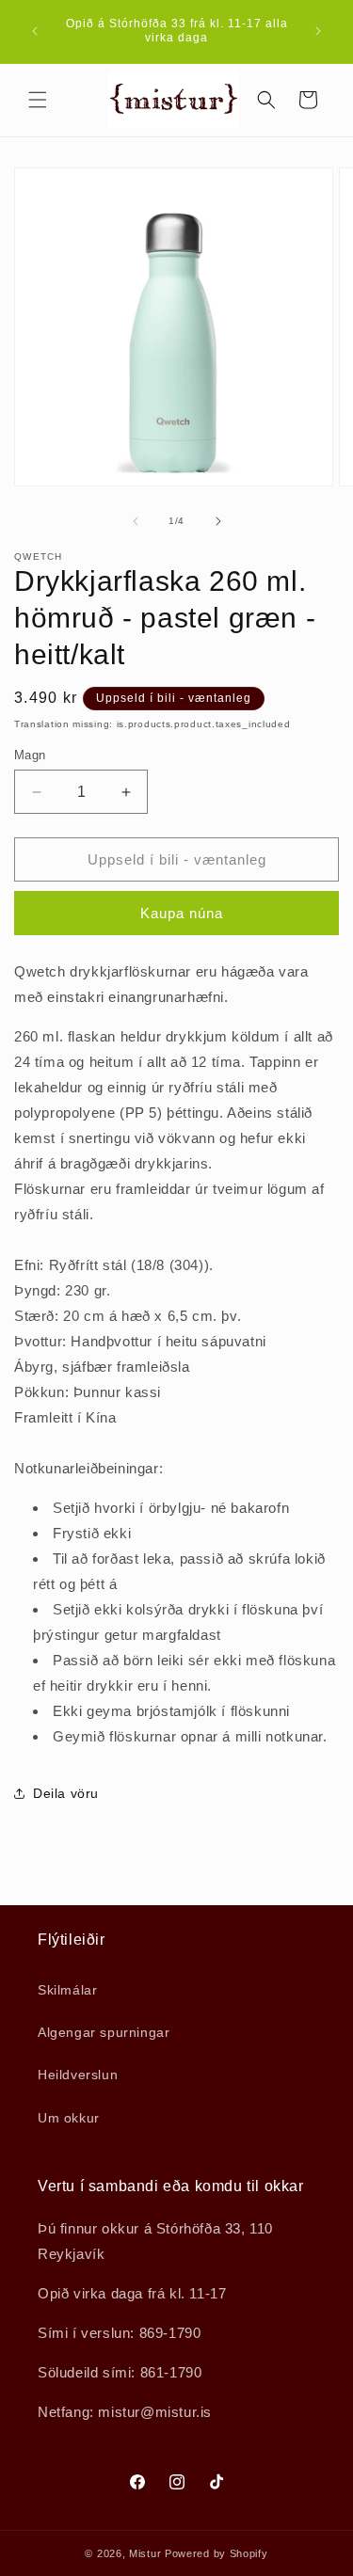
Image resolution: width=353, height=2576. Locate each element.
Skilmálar (67, 1990)
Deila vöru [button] (66, 1793)
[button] (38, 100)
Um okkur (69, 2118)
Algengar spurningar (104, 2032)
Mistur (145, 2553)
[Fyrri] (136, 521)
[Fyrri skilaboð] (35, 31)
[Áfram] (218, 521)
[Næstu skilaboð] (318, 31)
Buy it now (176, 913)
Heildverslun (78, 2075)
